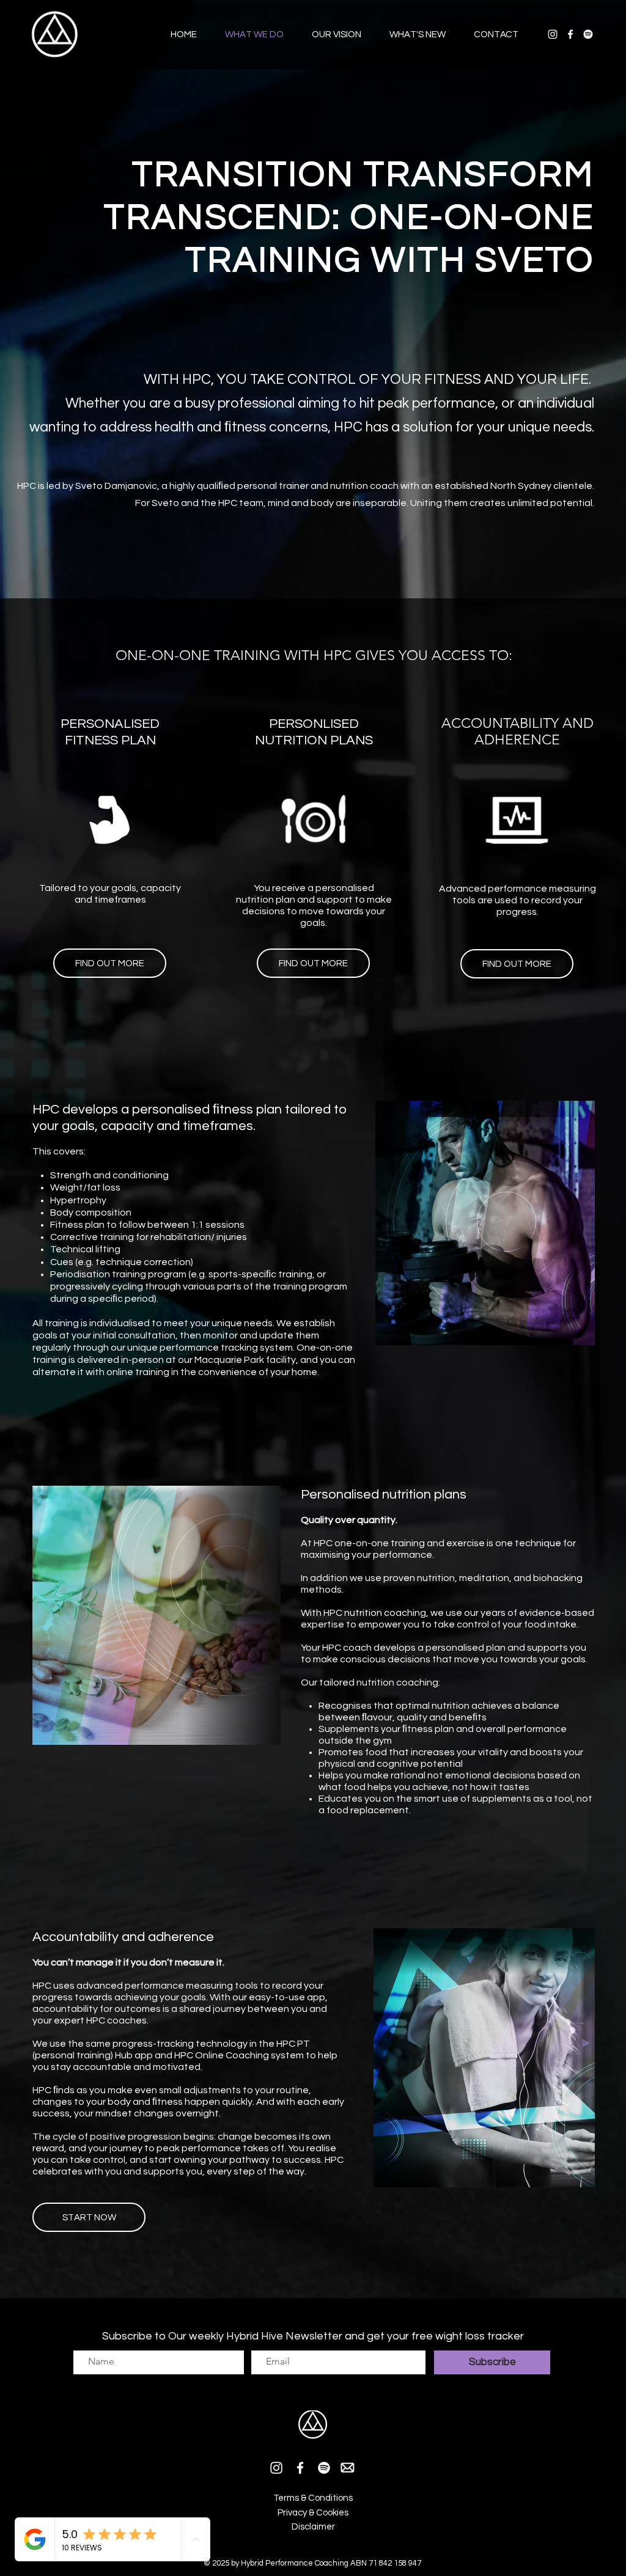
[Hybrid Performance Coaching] (553, 34)
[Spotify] (588, 34)
